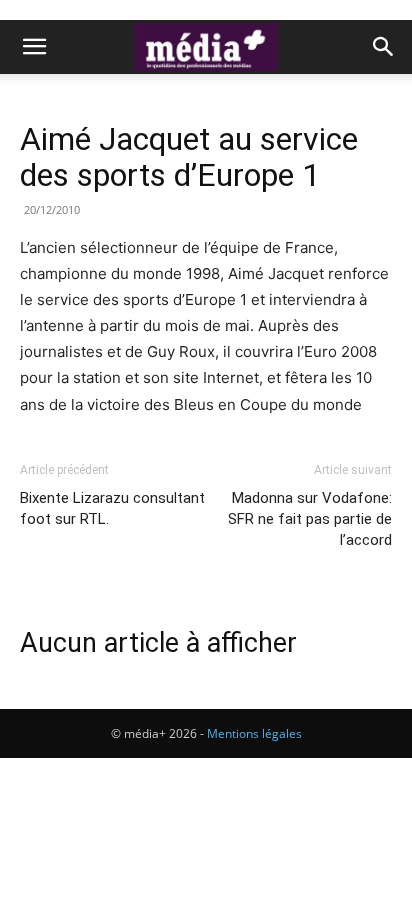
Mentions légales (254, 733)
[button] (34, 47)
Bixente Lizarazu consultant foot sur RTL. (112, 508)
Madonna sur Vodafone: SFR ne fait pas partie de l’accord (310, 519)
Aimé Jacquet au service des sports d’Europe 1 (189, 157)
